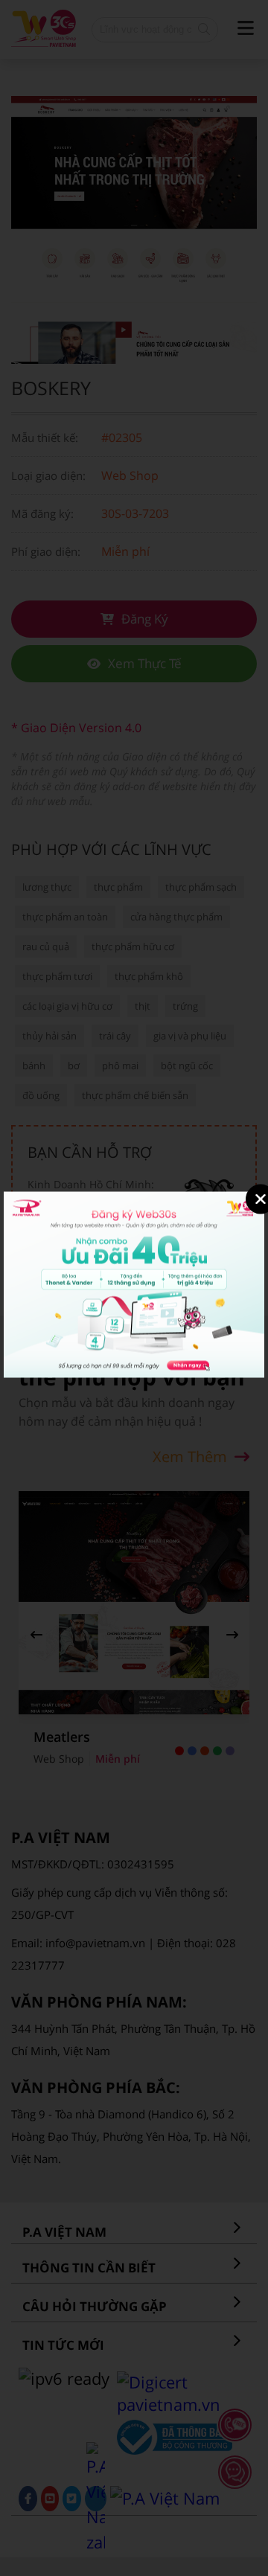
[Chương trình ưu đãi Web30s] (134, 1374)
